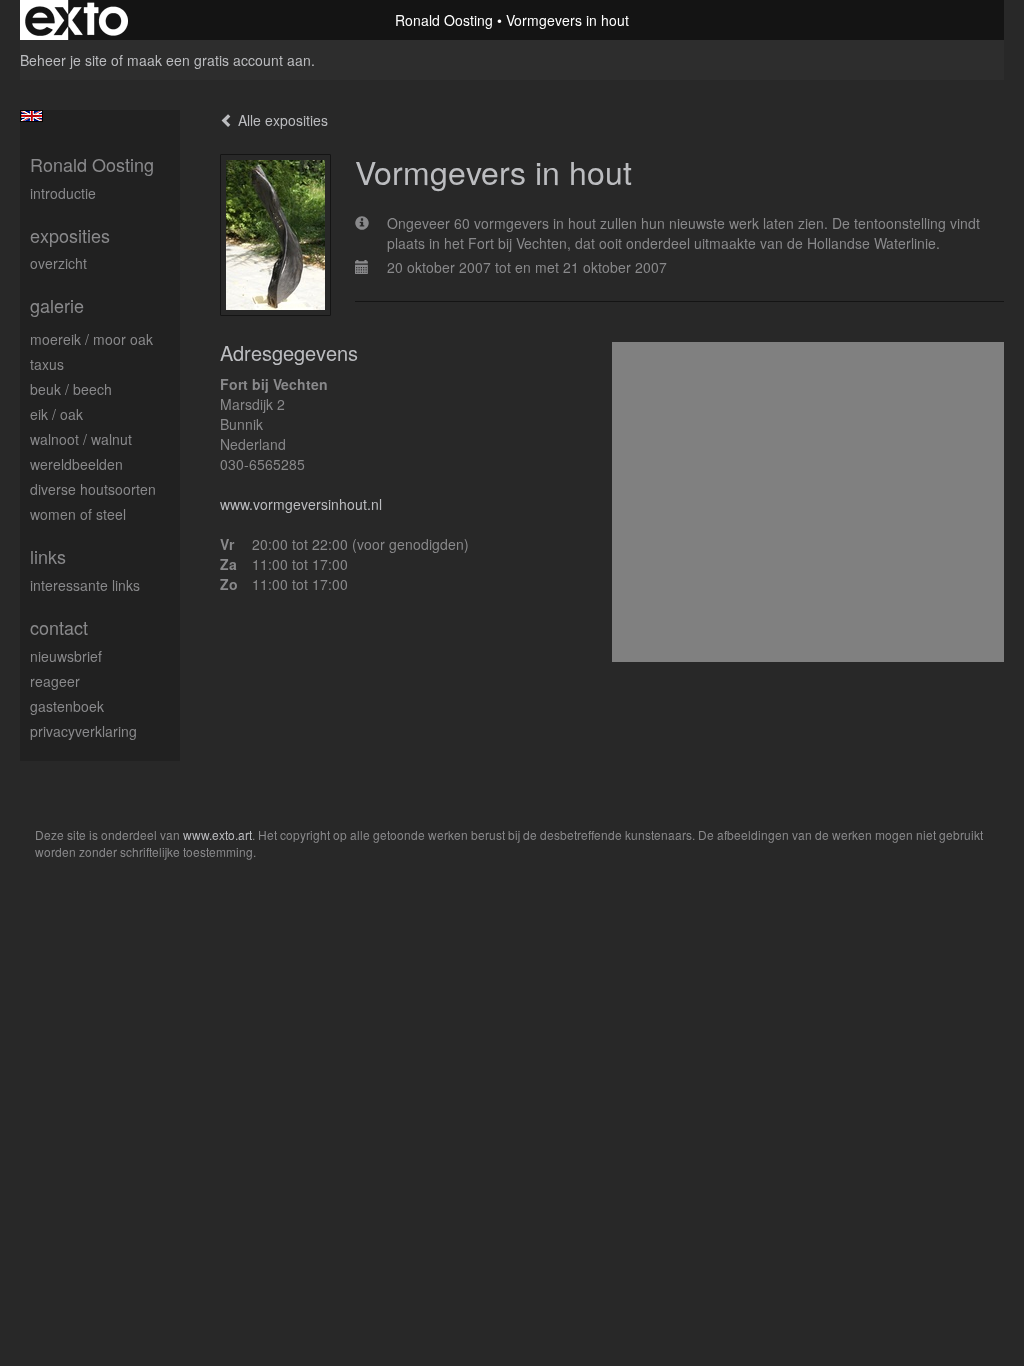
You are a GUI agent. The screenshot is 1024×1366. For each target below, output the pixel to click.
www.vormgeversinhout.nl (301, 504)
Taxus (47, 364)
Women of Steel (78, 514)
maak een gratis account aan (219, 60)
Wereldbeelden (76, 464)
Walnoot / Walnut (81, 439)
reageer (55, 681)
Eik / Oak (56, 414)
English (31, 116)
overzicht (58, 263)
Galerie (57, 305)
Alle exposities (281, 120)
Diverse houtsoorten (93, 489)
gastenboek (67, 706)
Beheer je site (63, 60)
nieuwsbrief (66, 656)
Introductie (63, 193)
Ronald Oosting (444, 20)
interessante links (85, 585)
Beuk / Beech (71, 389)
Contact (59, 627)
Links (48, 556)
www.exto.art (217, 834)
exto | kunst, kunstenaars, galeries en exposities (76, 20)
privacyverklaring (83, 731)
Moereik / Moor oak (91, 339)
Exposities (70, 235)
